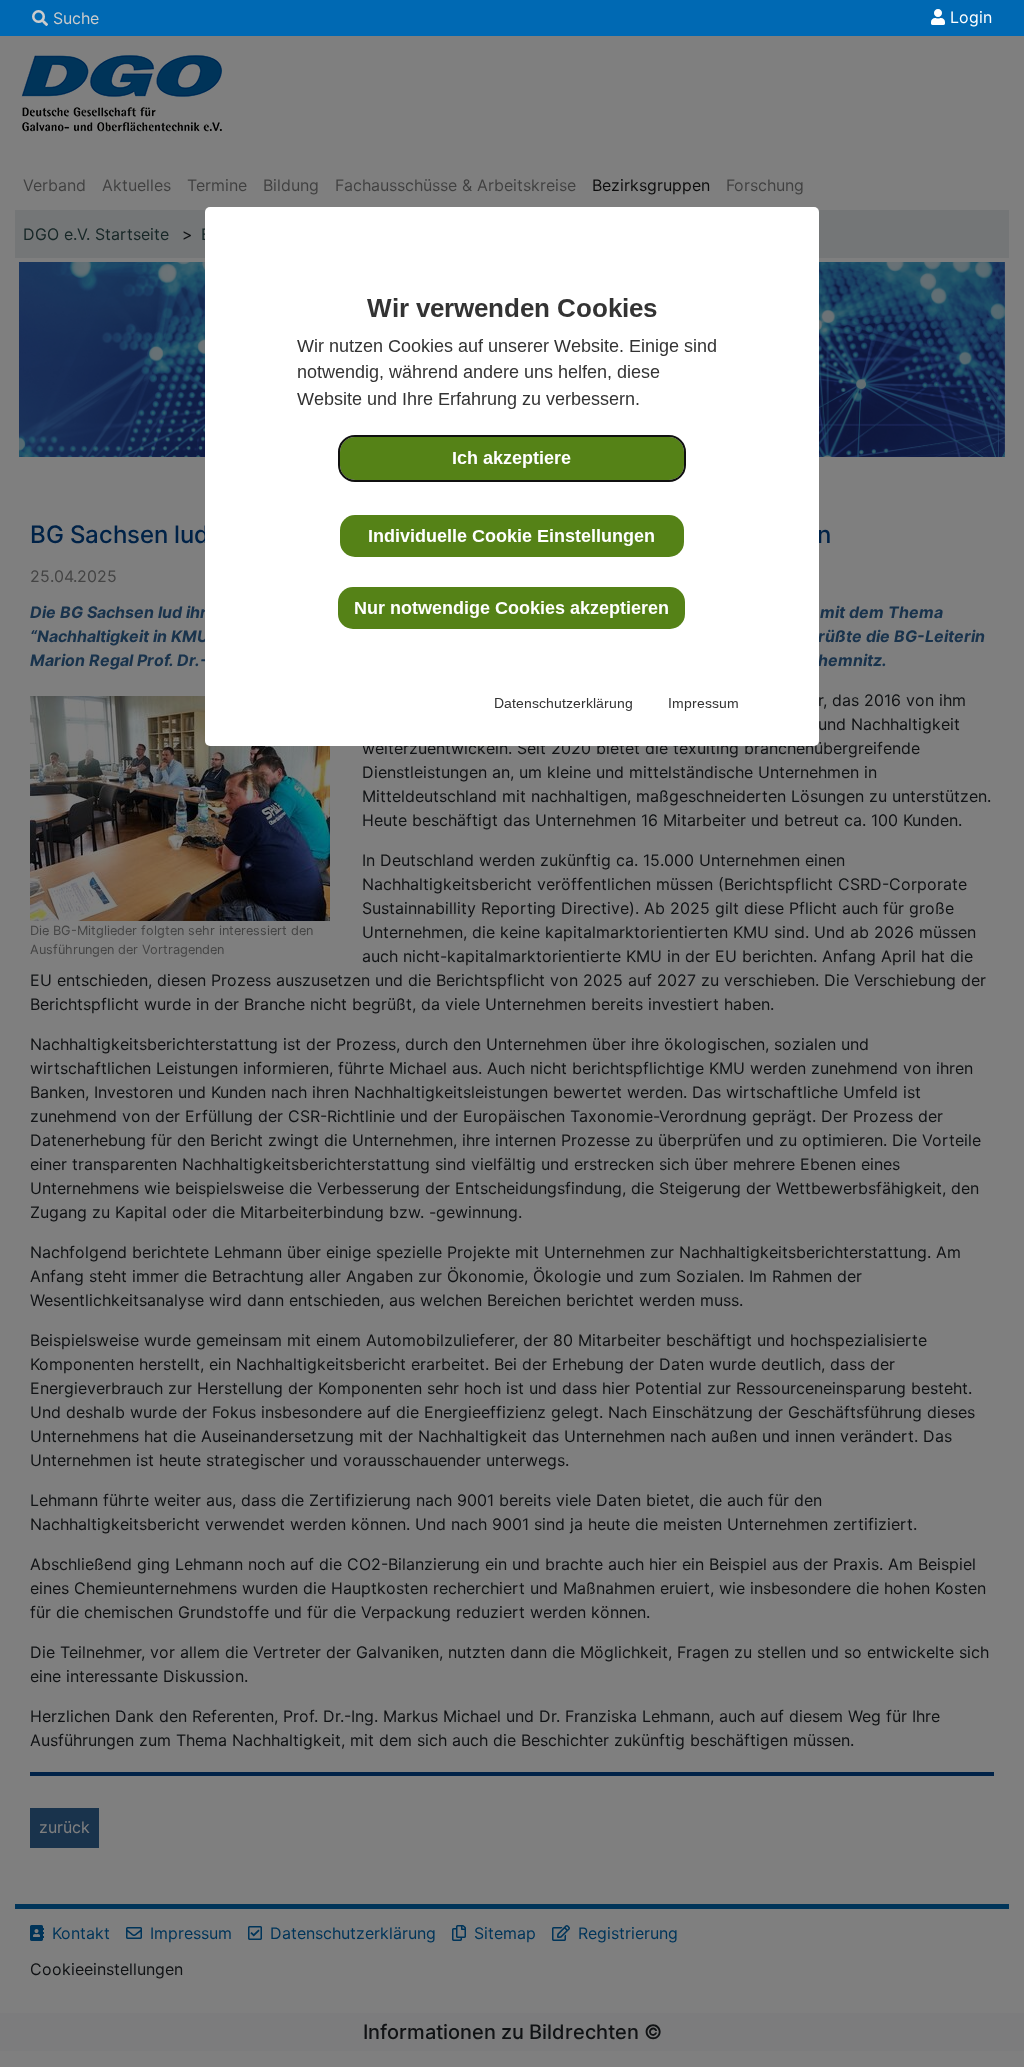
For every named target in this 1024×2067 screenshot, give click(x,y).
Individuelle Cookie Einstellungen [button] (511, 536)
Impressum (703, 703)
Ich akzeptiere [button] (511, 458)
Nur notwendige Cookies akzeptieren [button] (511, 608)
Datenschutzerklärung (563, 703)
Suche (73, 18)
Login (968, 17)
